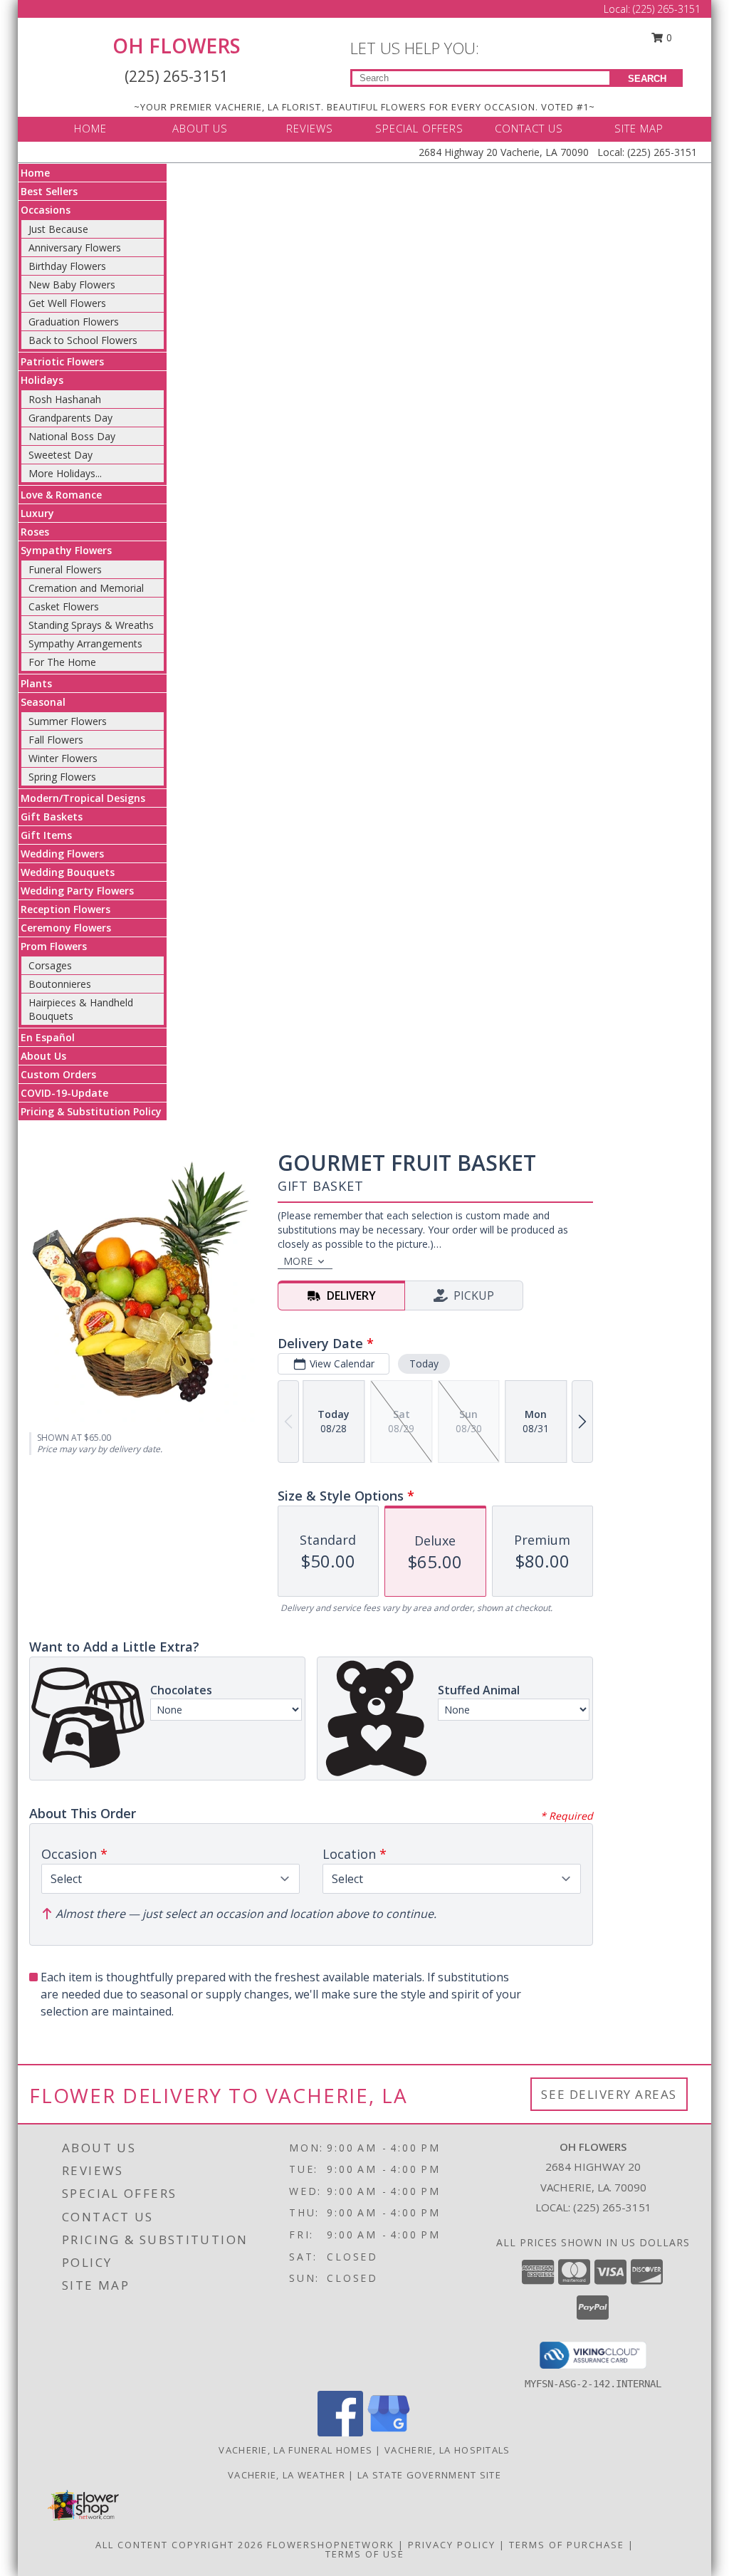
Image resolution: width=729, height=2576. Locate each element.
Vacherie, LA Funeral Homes (295, 2450)
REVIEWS (310, 128)
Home (35, 173)
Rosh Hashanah (65, 399)
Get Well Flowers (67, 303)
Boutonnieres (60, 984)
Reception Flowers (65, 909)
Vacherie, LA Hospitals (447, 2450)
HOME (90, 128)
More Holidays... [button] (65, 473)
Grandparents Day (70, 418)
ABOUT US (200, 128)
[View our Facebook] (340, 2432)
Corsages (50, 965)
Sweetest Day (61, 455)
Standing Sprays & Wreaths (91, 625)
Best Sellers (49, 191)
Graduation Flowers (74, 322)
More (298, 1261)
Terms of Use (365, 2554)
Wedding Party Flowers (77, 891)
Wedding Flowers (62, 854)
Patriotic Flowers (62, 361)
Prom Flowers (54, 946)
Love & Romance (61, 495)
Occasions (46, 210)
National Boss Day (72, 436)
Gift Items (46, 835)
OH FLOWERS (177, 46)
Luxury (37, 513)
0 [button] (668, 37)
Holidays (42, 380)
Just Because (58, 229)
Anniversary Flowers (75, 247)
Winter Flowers (63, 758)
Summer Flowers (68, 721)
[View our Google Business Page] (389, 2432)
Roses (35, 532)
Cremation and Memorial (86, 588)
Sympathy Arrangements (85, 643)
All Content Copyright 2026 (179, 2545)
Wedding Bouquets (68, 872)
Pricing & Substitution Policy (91, 1111)
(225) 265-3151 (667, 9)
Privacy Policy (452, 2545)
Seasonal (43, 702)
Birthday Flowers (67, 266)
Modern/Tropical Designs (83, 798)
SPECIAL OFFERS (419, 128)
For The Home (62, 662)
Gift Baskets (52, 817)
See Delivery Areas (609, 2094)
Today (424, 1363)
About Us (43, 1056)
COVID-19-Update (64, 1093)
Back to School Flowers (83, 340)
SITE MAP (639, 128)
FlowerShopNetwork (331, 2545)
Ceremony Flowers (66, 928)
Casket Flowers (64, 606)
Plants (36, 683)
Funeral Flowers (65, 569)
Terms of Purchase (567, 2545)
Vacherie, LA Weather (287, 2475)
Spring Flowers (62, 777)
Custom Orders (58, 1074)
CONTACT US (529, 128)
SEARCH (647, 79)
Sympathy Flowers (66, 550)
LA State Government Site (429, 2475)
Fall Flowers (56, 740)
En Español (48, 1037)
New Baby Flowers (72, 285)
